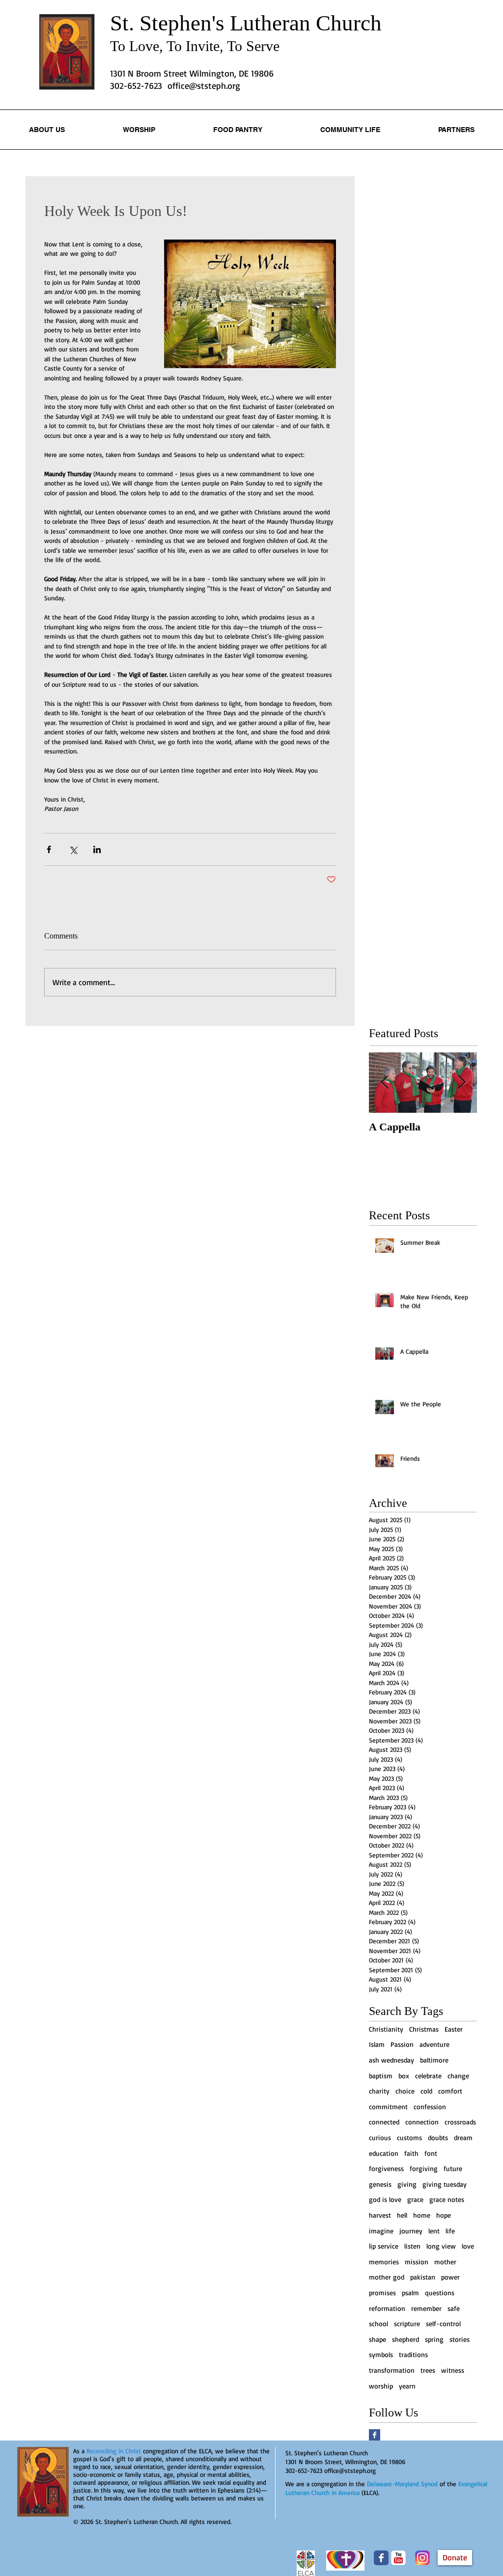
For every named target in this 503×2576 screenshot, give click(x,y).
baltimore (434, 2060)
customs (409, 2137)
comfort (450, 2091)
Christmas (424, 2029)
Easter (454, 2029)
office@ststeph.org (204, 85)
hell (402, 2215)
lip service (384, 2246)
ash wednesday (391, 2060)
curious (380, 2137)
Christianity (386, 2029)
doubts (438, 2137)
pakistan (423, 2277)
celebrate (428, 2076)
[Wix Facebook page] (381, 2558)
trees (428, 2370)
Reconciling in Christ (114, 2451)
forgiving (424, 2168)
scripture (407, 2323)
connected (384, 2122)
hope (444, 2215)
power (450, 2277)
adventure (434, 2044)
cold (426, 2091)
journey (411, 2231)
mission (417, 2262)
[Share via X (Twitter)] (73, 849)
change (458, 2076)
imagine (381, 2231)
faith (411, 2153)
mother (445, 2262)
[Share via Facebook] (49, 849)
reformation (387, 2308)
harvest (380, 2215)
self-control (443, 2323)
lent (434, 2231)
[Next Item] (461, 1083)
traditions (413, 2354)
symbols (381, 2354)
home (422, 2215)
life (450, 2231)
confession (430, 2106)
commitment (388, 2106)
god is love (385, 2199)
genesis (380, 2184)
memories (384, 2262)
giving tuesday (445, 2184)
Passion (402, 2044)
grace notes (447, 2199)
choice (405, 2091)
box (404, 2076)
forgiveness (386, 2168)
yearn (407, 2386)
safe (454, 2308)
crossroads (460, 2122)
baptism (381, 2076)
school (378, 2323)
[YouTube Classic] (398, 2558)
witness (453, 2370)
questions (440, 2293)
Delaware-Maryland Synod (402, 2484)
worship (381, 2386)
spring (434, 2339)
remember (426, 2308)
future (453, 2168)
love (468, 2246)
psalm (410, 2293)
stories (460, 2339)
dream (463, 2137)
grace (415, 2199)
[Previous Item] (385, 1083)
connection (422, 2122)
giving (407, 2184)
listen (412, 2246)
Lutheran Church (306, 23)
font (431, 2153)
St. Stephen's (170, 23)
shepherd (405, 2339)
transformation (392, 2370)
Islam (377, 2044)
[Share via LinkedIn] (97, 849)
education (384, 2153)
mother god (387, 2277)
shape (377, 2339)
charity (379, 2091)
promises (382, 2293)
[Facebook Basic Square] (375, 2435)
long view (441, 2246)
